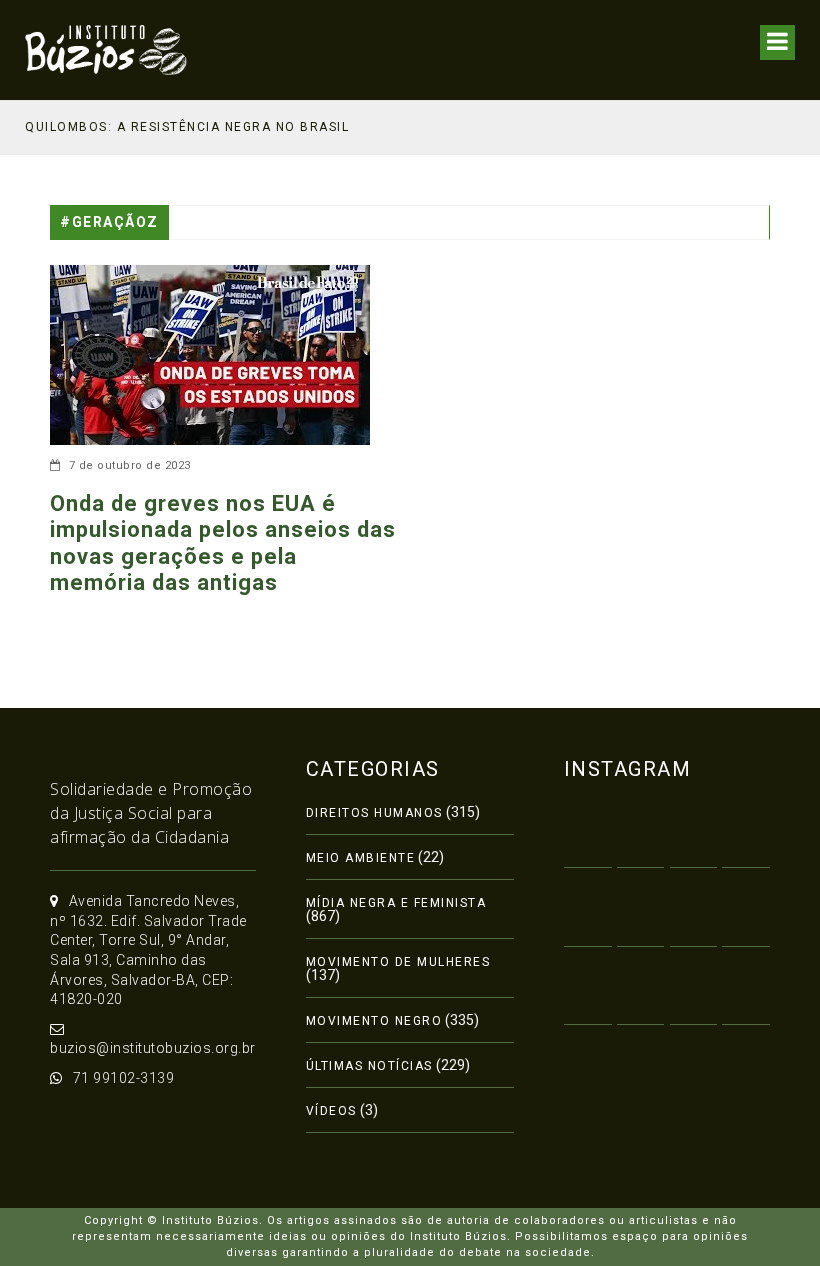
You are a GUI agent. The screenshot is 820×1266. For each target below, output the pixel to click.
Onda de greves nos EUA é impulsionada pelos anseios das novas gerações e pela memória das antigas (223, 543)
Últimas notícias (369, 1066)
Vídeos (331, 1111)
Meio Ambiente (361, 858)
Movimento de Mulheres (398, 962)
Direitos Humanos (374, 813)
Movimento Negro (374, 1021)
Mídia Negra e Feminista (396, 903)
